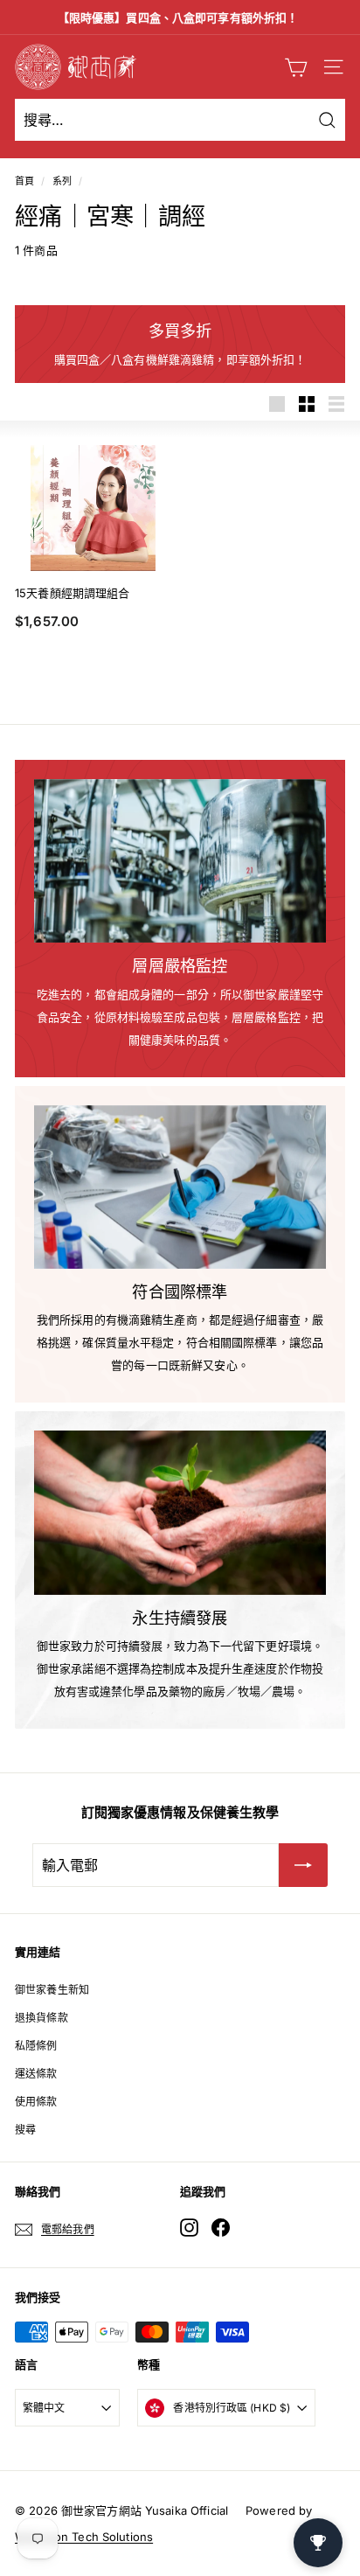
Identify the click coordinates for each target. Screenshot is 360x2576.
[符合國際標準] (180, 1187)
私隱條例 (36, 2046)
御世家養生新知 (52, 1990)
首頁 (24, 181)
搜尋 (25, 2130)
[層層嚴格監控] (180, 861)
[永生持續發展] (180, 1513)
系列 (62, 181)
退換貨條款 (42, 2018)
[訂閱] (303, 1865)
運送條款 (36, 2074)
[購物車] (296, 67)
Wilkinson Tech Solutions (84, 2537)
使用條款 (36, 2102)
